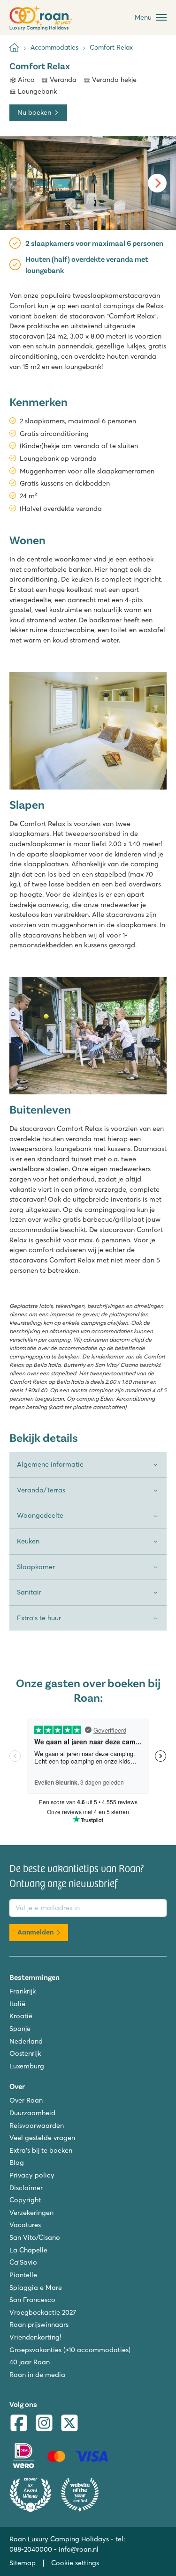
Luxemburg (27, 2066)
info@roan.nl (79, 2549)
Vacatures (25, 2225)
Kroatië (21, 2016)
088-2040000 (31, 2549)
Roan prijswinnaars (39, 2325)
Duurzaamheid (32, 2113)
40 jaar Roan (30, 2362)
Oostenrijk (25, 2053)
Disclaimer (26, 2188)
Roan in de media (37, 2375)
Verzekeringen (31, 2213)
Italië (17, 2004)
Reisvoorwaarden (37, 2126)
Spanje (20, 2029)
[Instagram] (44, 2424)
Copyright (25, 2200)
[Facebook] (19, 2424)
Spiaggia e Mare (36, 2288)
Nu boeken (34, 112)
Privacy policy (32, 2175)
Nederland (26, 2041)
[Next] (157, 183)
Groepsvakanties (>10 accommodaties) (70, 2350)
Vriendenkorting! (35, 2337)
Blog (17, 2163)
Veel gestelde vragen (42, 2138)
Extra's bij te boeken (41, 2150)
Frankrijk (23, 1991)
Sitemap (23, 2563)
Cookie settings (75, 2563)
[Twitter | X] (69, 2424)
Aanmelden (35, 1932)
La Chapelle (28, 2250)
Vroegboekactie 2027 (43, 2312)
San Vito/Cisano (35, 2237)
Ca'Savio (23, 2262)
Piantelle (23, 2275)
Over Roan (26, 2100)
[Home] (14, 48)
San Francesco (32, 2300)
